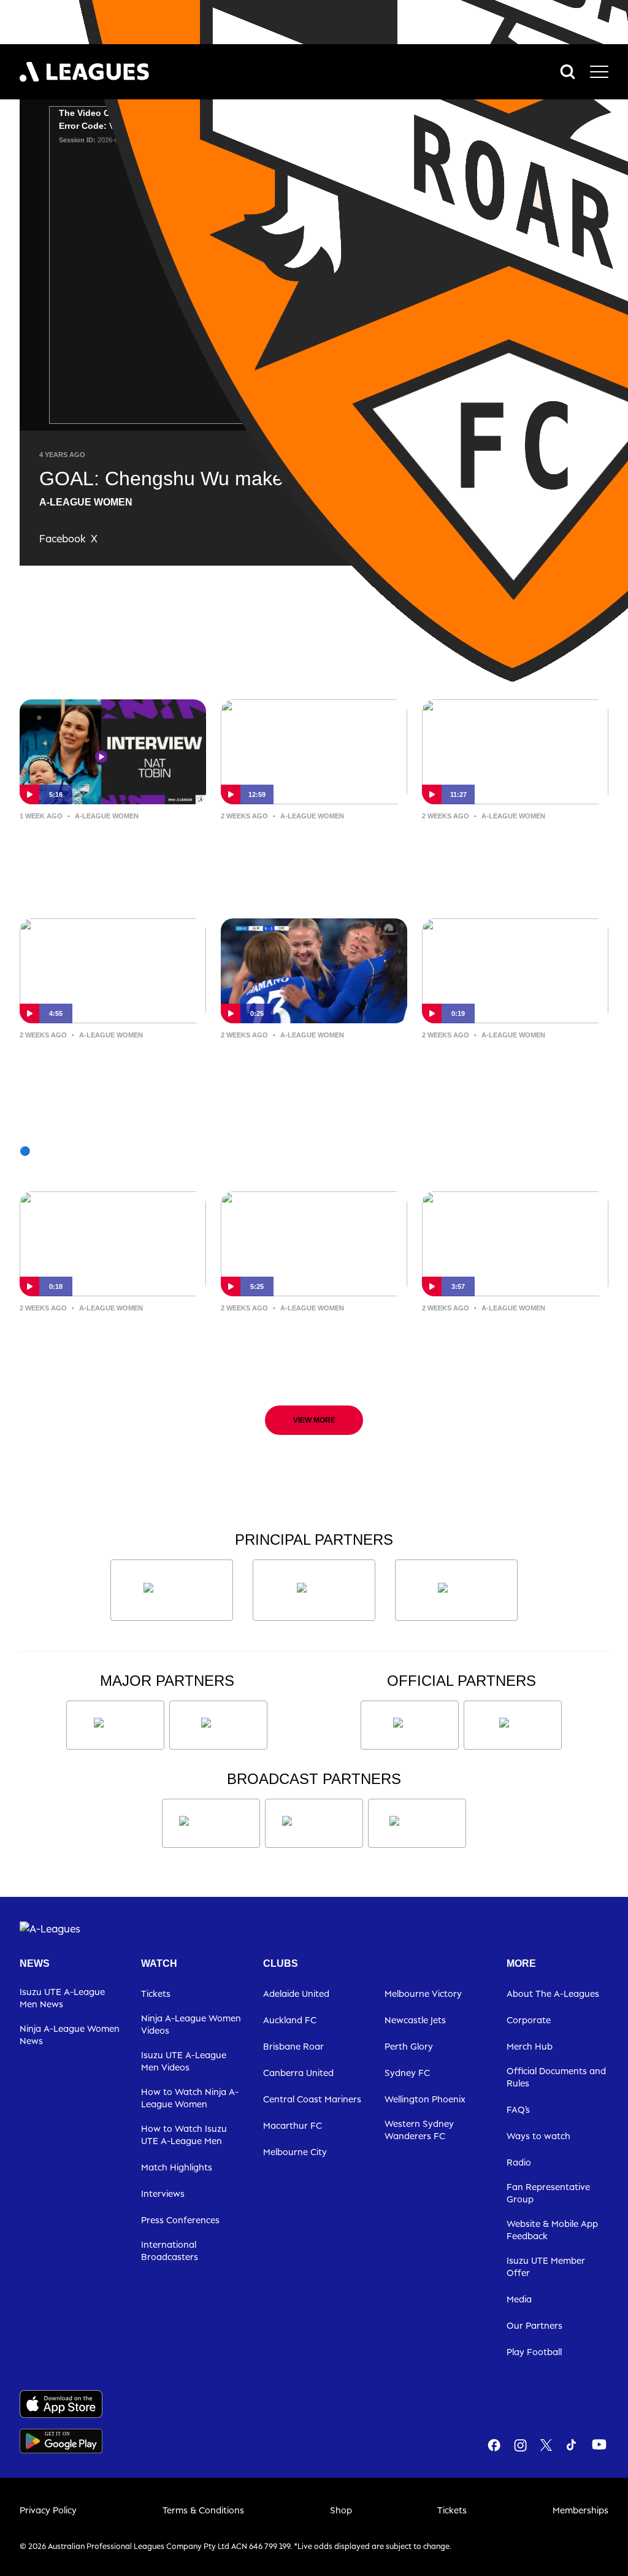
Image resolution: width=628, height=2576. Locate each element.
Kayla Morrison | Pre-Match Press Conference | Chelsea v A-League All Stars (314, 1347)
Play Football (534, 2352)
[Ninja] (314, 1590)
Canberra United (298, 2073)
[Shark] (456, 1590)
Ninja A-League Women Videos (191, 2024)
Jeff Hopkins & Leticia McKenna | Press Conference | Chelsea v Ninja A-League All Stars (304, 855)
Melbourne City (295, 2152)
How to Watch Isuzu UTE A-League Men (184, 2135)
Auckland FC (290, 2020)
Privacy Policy (48, 2510)
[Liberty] (115, 1725)
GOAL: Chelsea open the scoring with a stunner (105, 1336)
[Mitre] (410, 1725)
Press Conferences (180, 2220)
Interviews (163, 2193)
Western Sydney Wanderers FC (419, 2130)
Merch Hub (530, 2046)
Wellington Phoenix (425, 2099)
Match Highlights (177, 2167)
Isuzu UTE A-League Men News (62, 1998)
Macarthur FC (293, 2125)
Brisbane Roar (293, 2046)
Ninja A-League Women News (70, 2035)
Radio (519, 2162)
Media (519, 2299)
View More (314, 1420)
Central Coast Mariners (312, 2099)
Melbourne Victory (423, 1994)
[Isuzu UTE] (172, 1590)
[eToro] (218, 1725)
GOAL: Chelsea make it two (502, 1063)
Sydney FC (407, 2073)
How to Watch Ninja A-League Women (190, 2098)
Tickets (156, 1994)
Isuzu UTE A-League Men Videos (184, 2061)
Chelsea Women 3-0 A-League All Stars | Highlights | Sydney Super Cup (110, 1074)
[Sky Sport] (417, 1823)
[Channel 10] (211, 1823)
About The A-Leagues (553, 1994)
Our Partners (534, 2325)
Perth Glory (409, 2046)
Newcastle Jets (415, 2020)
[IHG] (513, 1725)
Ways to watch (538, 2136)
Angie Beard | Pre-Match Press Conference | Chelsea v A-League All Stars (505, 1347)
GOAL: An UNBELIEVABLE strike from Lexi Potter (313, 1063)
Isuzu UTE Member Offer (546, 2266)
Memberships (580, 2510)
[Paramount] (314, 1823)
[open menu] (599, 72)
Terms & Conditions (203, 2510)
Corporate (529, 2020)
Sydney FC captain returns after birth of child (111, 844)
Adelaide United (296, 1994)
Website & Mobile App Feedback (552, 2230)
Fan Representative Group (548, 2193)
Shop (341, 2510)
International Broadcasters (170, 2251)
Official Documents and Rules (556, 2077)
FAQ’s (518, 2109)
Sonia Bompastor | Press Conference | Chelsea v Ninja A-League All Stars (507, 854)
